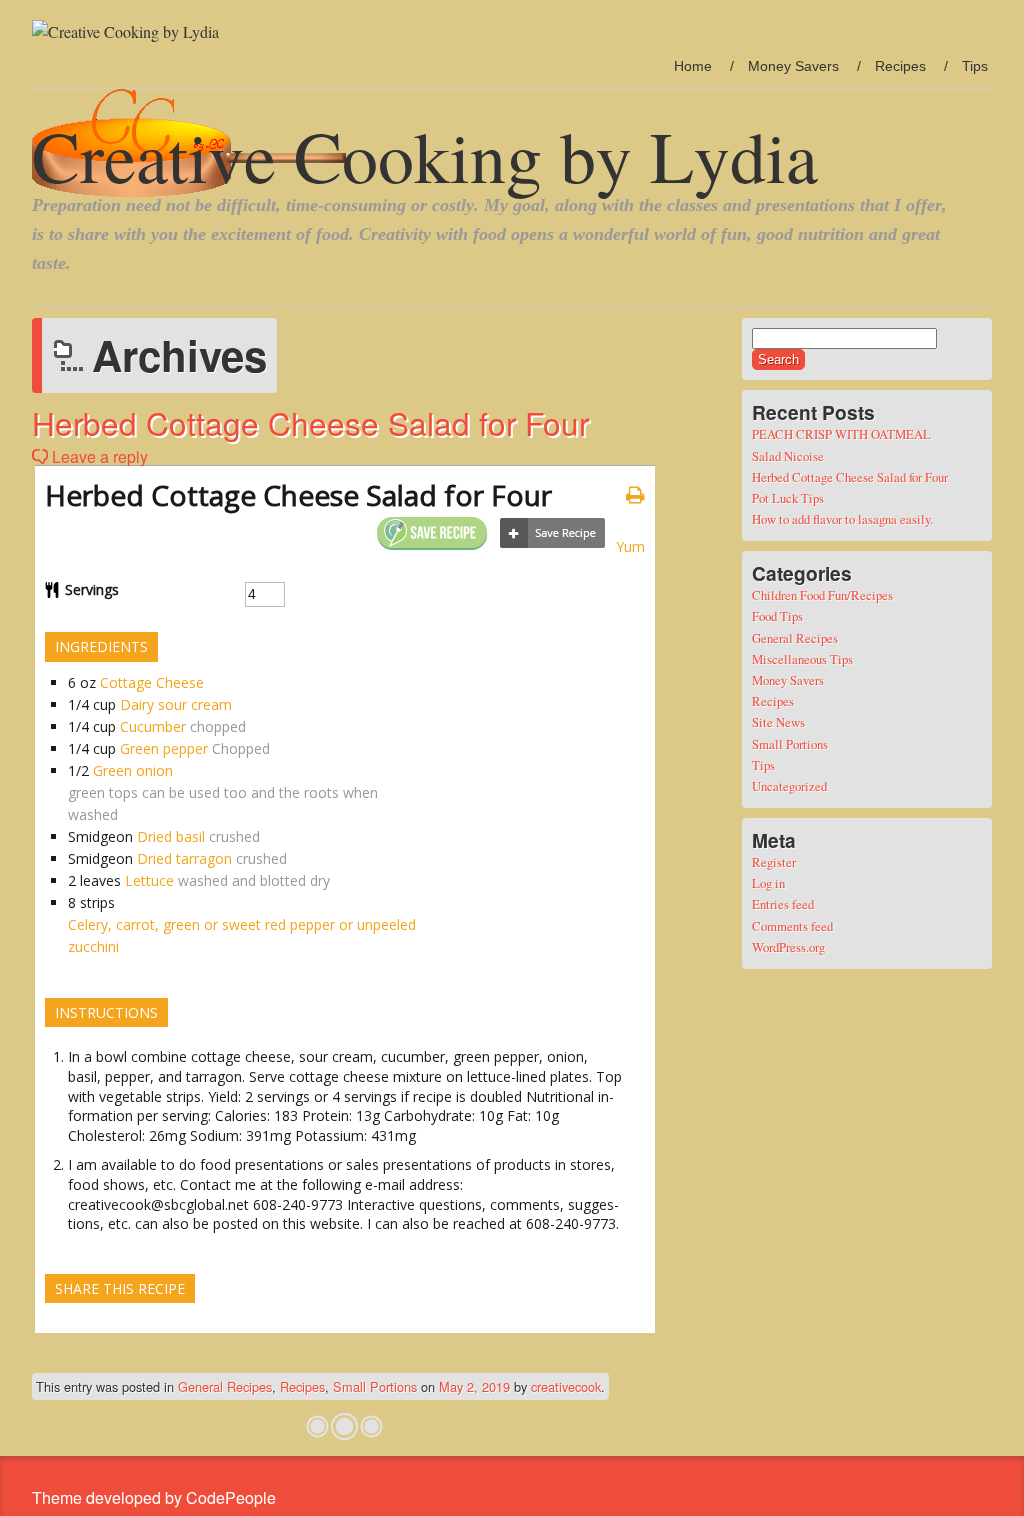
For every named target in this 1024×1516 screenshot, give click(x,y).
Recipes (900, 66)
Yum (630, 546)
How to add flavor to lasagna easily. (842, 519)
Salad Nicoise (788, 456)
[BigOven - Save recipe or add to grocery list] (552, 533)
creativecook (566, 1386)
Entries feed (783, 904)
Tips (975, 66)
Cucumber (153, 726)
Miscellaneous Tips (802, 659)
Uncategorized (789, 786)
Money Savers (793, 66)
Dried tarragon (184, 858)
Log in (768, 883)
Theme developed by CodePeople (154, 1497)
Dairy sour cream (176, 704)
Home (693, 66)
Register (774, 862)
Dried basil (171, 836)
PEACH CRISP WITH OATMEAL (841, 434)
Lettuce (149, 880)
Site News (778, 722)
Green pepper (164, 748)
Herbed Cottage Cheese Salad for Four (310, 422)
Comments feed (792, 926)
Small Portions (375, 1386)
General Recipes (225, 1386)
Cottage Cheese (152, 682)
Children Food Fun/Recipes (822, 595)
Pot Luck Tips (788, 498)
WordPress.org (788, 947)
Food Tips (777, 616)
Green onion (133, 770)
